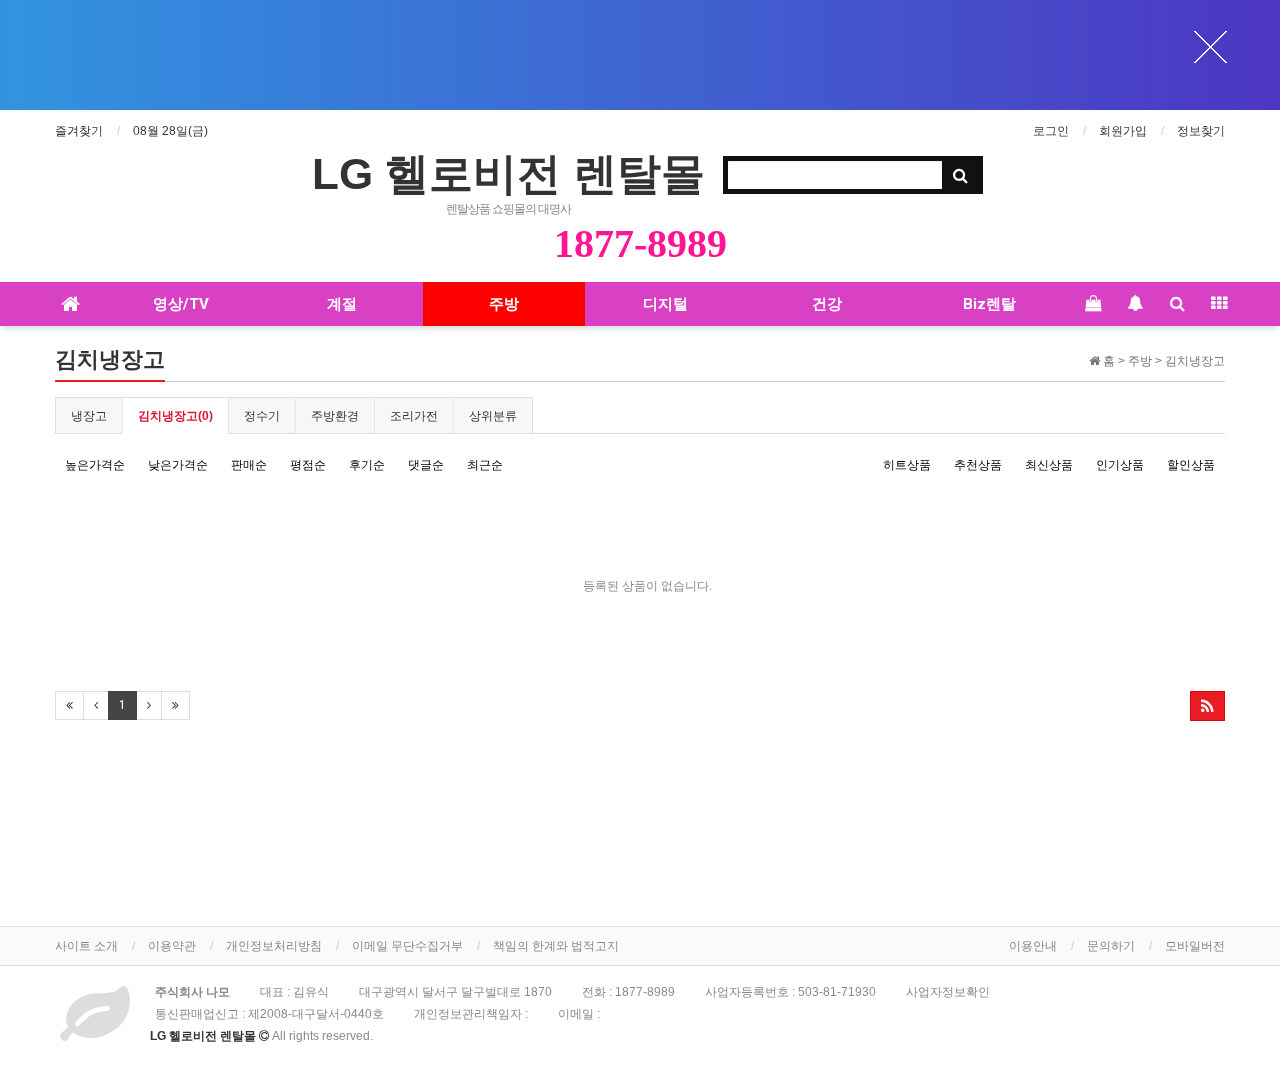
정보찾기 (1201, 131)
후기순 (367, 465)
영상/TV (181, 304)
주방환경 (335, 416)
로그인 (1051, 131)
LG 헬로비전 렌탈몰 (508, 173)
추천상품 (978, 465)
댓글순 (426, 465)
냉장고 (89, 416)
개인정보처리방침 (274, 946)
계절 (342, 304)
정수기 (262, 416)
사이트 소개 (86, 946)
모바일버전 (1195, 946)
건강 (827, 304)
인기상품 (1120, 465)
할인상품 (1191, 465)
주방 (504, 304)
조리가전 (414, 416)
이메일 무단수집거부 (407, 946)
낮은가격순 (178, 465)
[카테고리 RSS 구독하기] (1207, 706)
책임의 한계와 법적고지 (556, 946)
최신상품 (1049, 465)
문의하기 (1111, 946)
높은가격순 (95, 465)
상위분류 (493, 416)
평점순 (308, 465)
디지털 (665, 304)
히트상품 (907, 465)
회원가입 (1123, 131)
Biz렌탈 (989, 304)
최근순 (485, 465)
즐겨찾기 (79, 131)
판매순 (249, 465)
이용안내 (1033, 946)
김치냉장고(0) (175, 416)
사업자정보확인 (948, 992)
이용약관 (172, 946)
